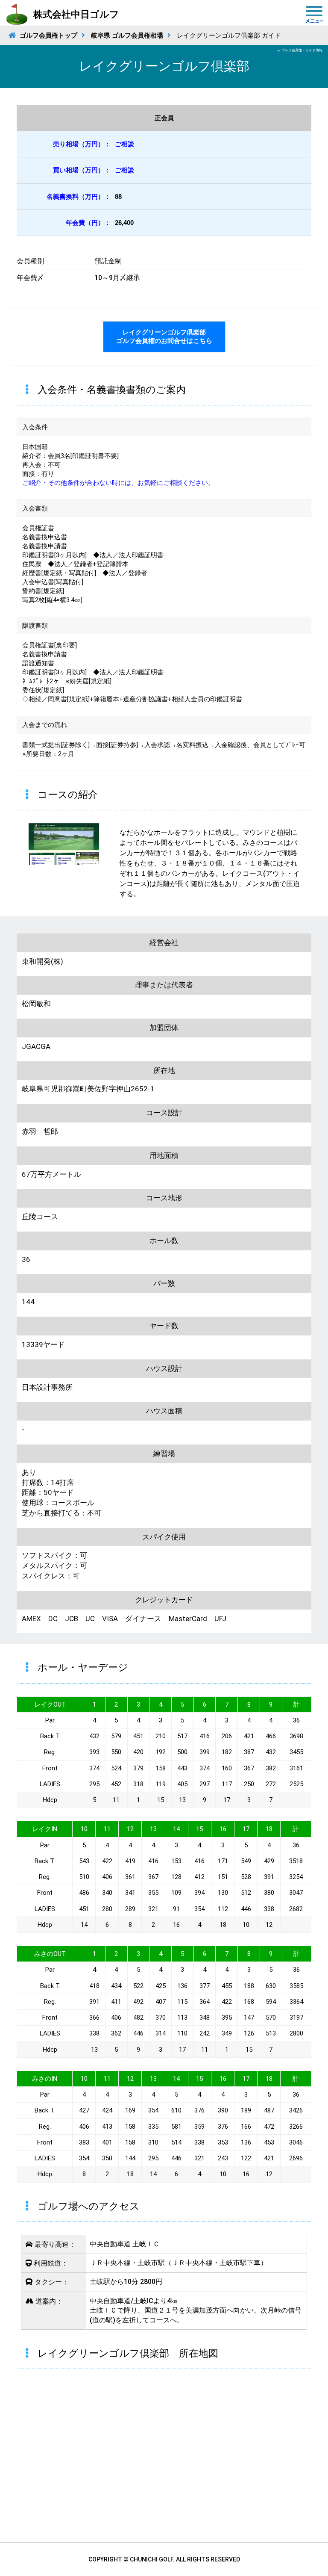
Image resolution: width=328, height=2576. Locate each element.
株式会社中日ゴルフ (76, 14)
